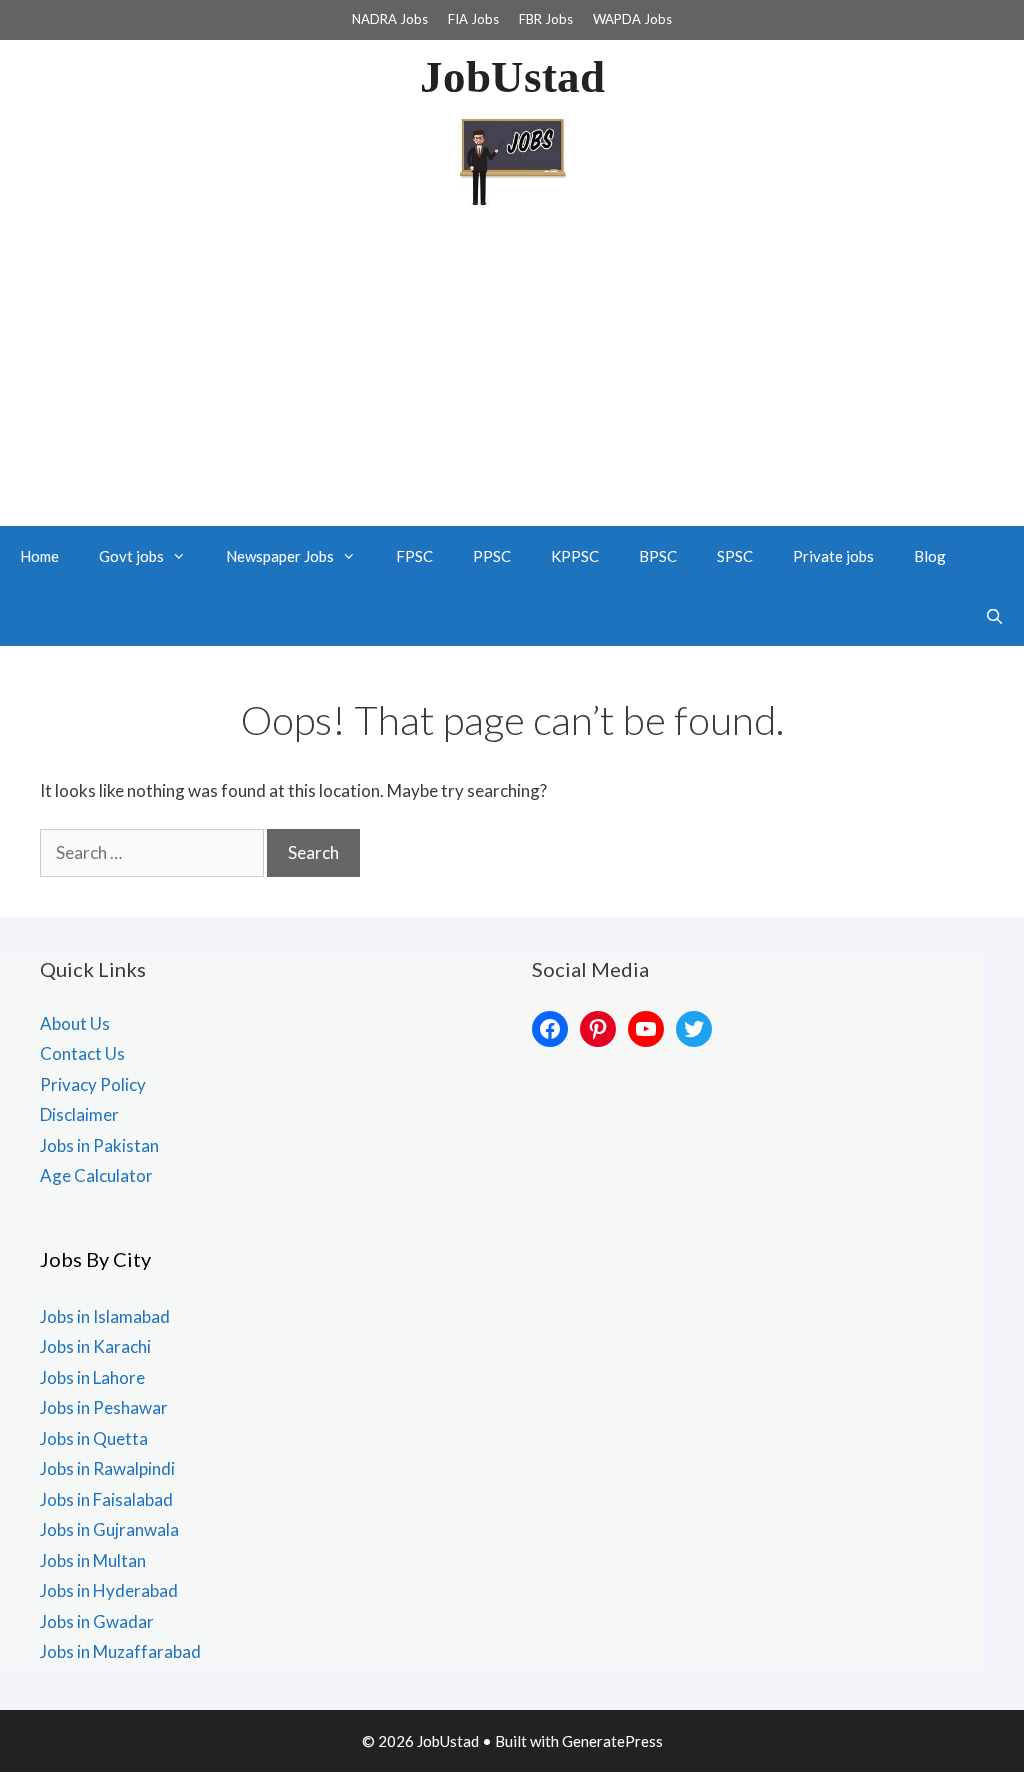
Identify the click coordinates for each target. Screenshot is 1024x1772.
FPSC (414, 556)
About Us (75, 1023)
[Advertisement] (512, 376)
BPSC (658, 556)
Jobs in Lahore (92, 1377)
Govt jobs (131, 556)
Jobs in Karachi (95, 1346)
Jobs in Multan (93, 1560)
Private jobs (833, 556)
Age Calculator (96, 1175)
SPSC (735, 556)
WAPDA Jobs (632, 19)
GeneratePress (612, 1741)
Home (39, 556)
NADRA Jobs (390, 19)
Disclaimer (79, 1114)
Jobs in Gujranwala (109, 1529)
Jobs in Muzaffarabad (120, 1651)
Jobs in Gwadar (97, 1621)
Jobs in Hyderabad (109, 1590)
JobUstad (512, 77)
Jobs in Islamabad (105, 1316)
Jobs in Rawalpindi (107, 1468)
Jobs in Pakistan (99, 1145)
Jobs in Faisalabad (106, 1499)
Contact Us (82, 1053)
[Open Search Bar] (994, 616)
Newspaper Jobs (280, 556)
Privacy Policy (93, 1084)
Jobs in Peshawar (104, 1407)
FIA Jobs (473, 19)
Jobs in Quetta (94, 1438)
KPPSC (575, 556)
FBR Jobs (546, 19)
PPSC (492, 556)
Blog (930, 556)
